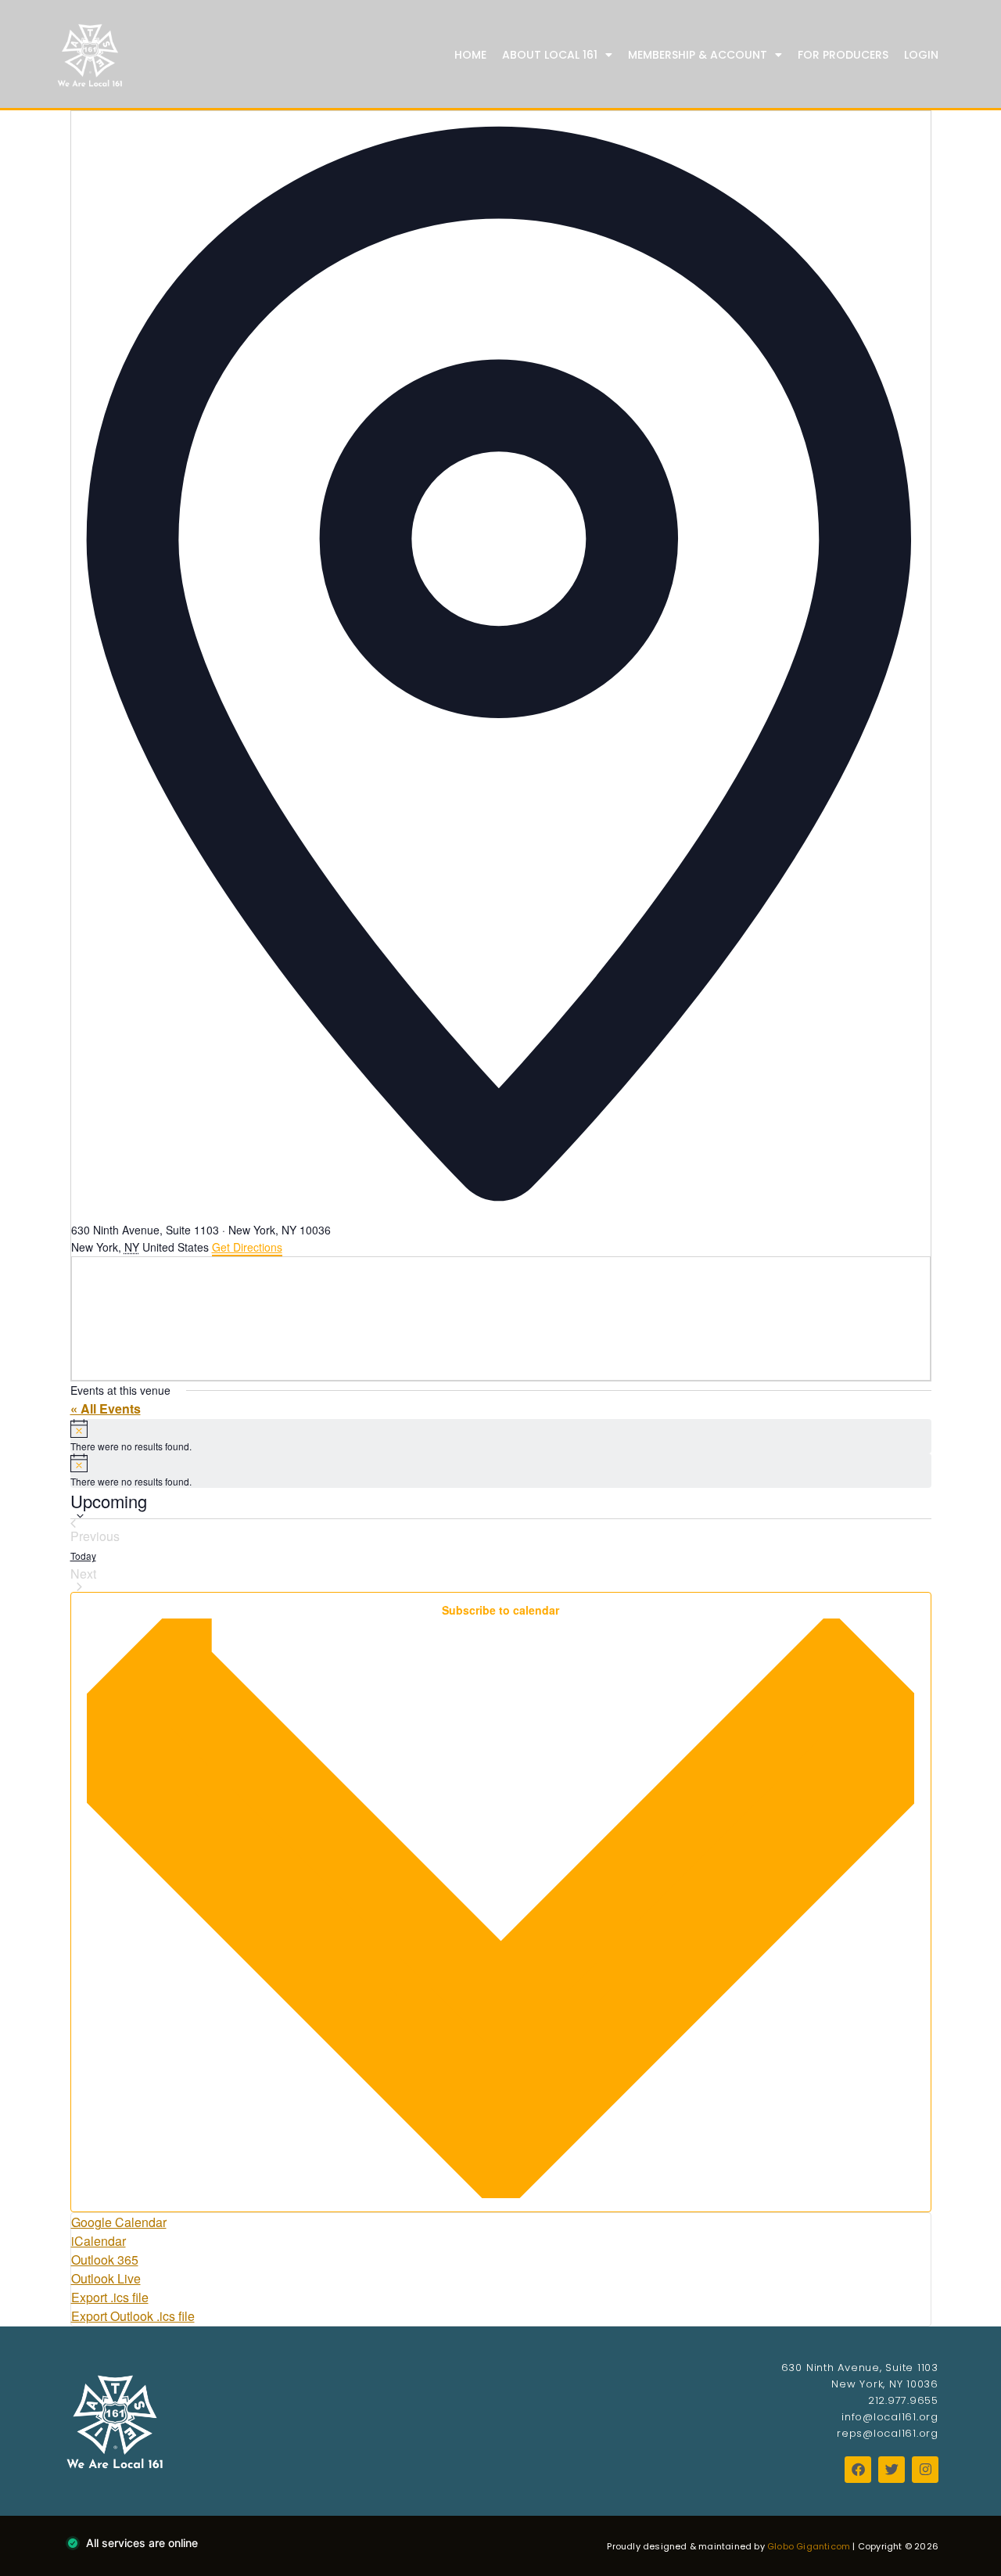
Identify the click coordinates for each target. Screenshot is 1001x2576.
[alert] (501, 1436)
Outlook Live (106, 2278)
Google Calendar (119, 2222)
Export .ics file (110, 2297)
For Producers (843, 55)
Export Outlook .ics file (133, 2316)
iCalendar (99, 2241)
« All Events (106, 1408)
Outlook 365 (105, 2260)
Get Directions (247, 1247)
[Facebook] (858, 2470)
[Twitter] (892, 2470)
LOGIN (921, 55)
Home (470, 55)
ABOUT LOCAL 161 (550, 55)
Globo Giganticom (809, 2546)
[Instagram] (925, 2470)
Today (83, 1556)
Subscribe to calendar (500, 1610)
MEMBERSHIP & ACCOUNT (698, 55)
